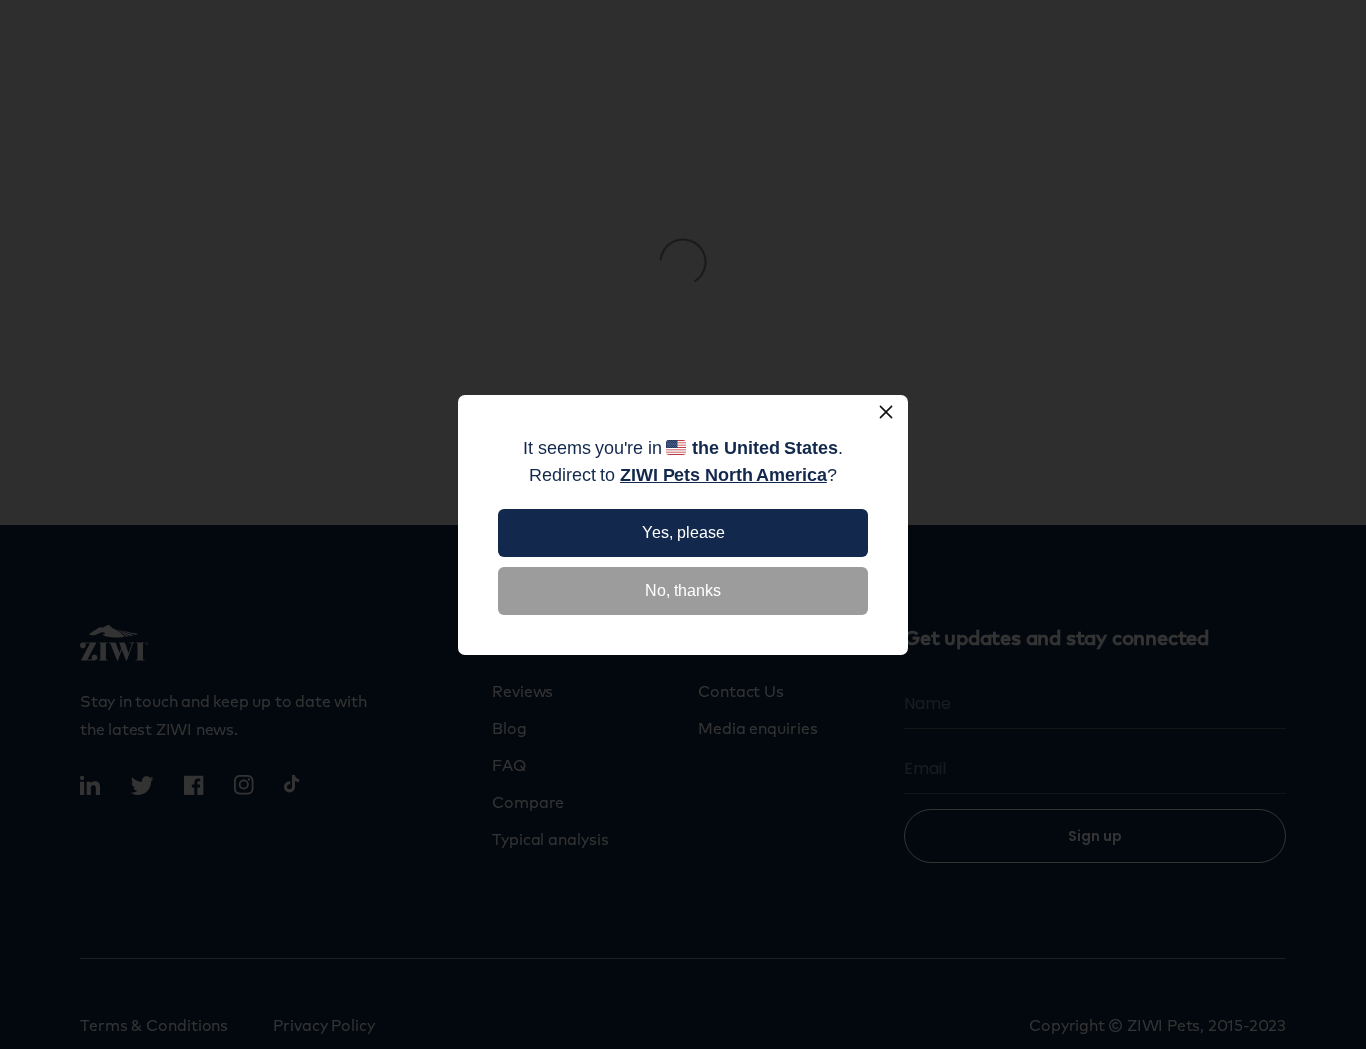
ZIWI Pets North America (723, 475)
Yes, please (683, 532)
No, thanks (683, 590)
